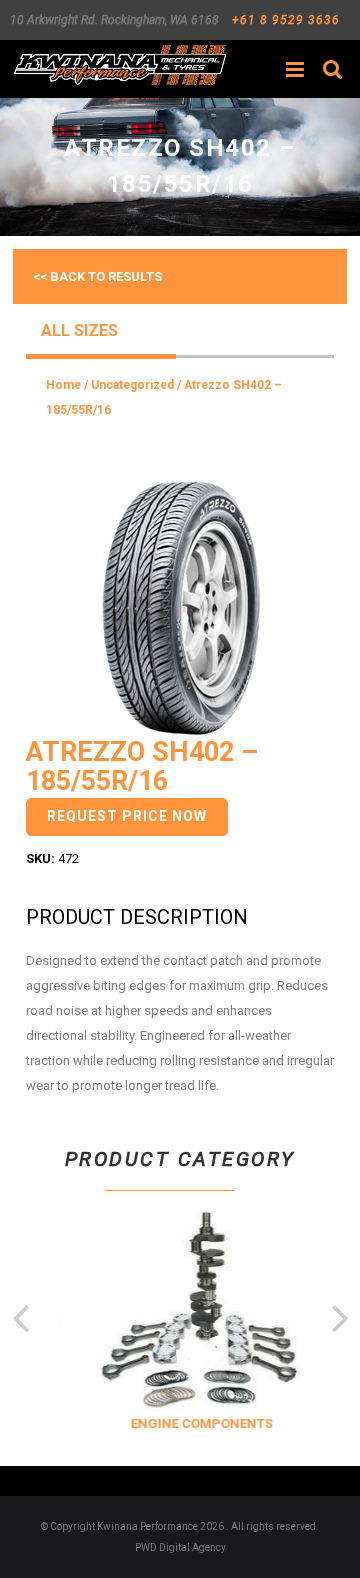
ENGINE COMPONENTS (197, 1423)
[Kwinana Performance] (119, 65)
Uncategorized (132, 385)
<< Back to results (97, 276)
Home (63, 385)
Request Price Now (127, 816)
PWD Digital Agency (180, 1547)
